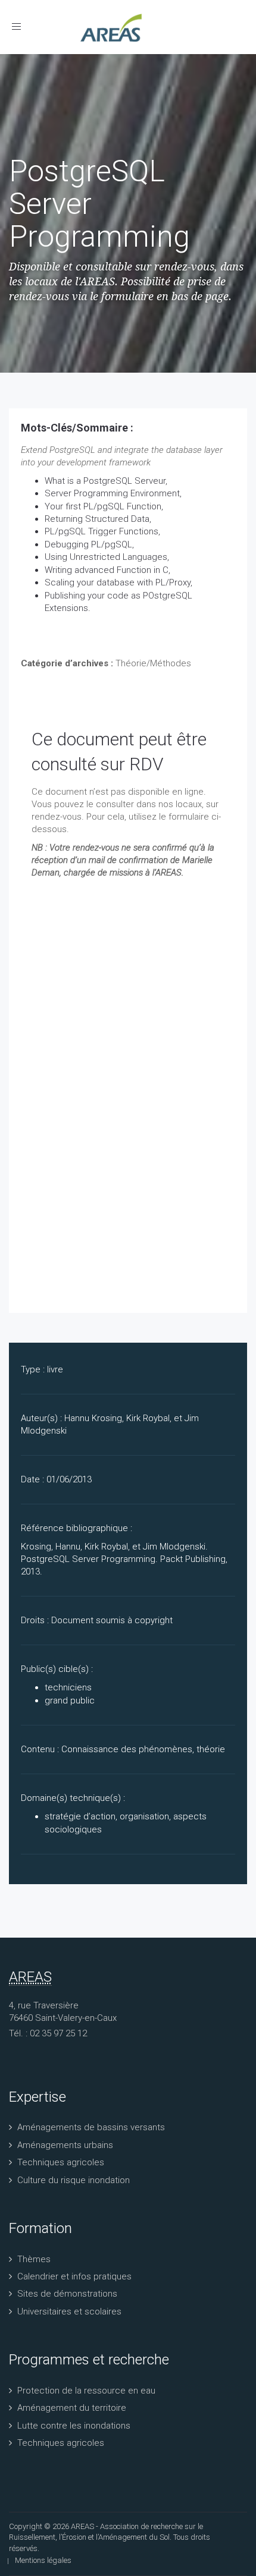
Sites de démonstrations (67, 2294)
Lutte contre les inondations (74, 2426)
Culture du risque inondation (74, 2180)
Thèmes (34, 2259)
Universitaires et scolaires (69, 2312)
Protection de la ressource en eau (86, 2391)
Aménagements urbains (65, 2145)
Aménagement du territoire (72, 2408)
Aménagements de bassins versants (91, 2127)
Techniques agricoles (61, 2162)
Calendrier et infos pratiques (74, 2276)
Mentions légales (43, 2560)
